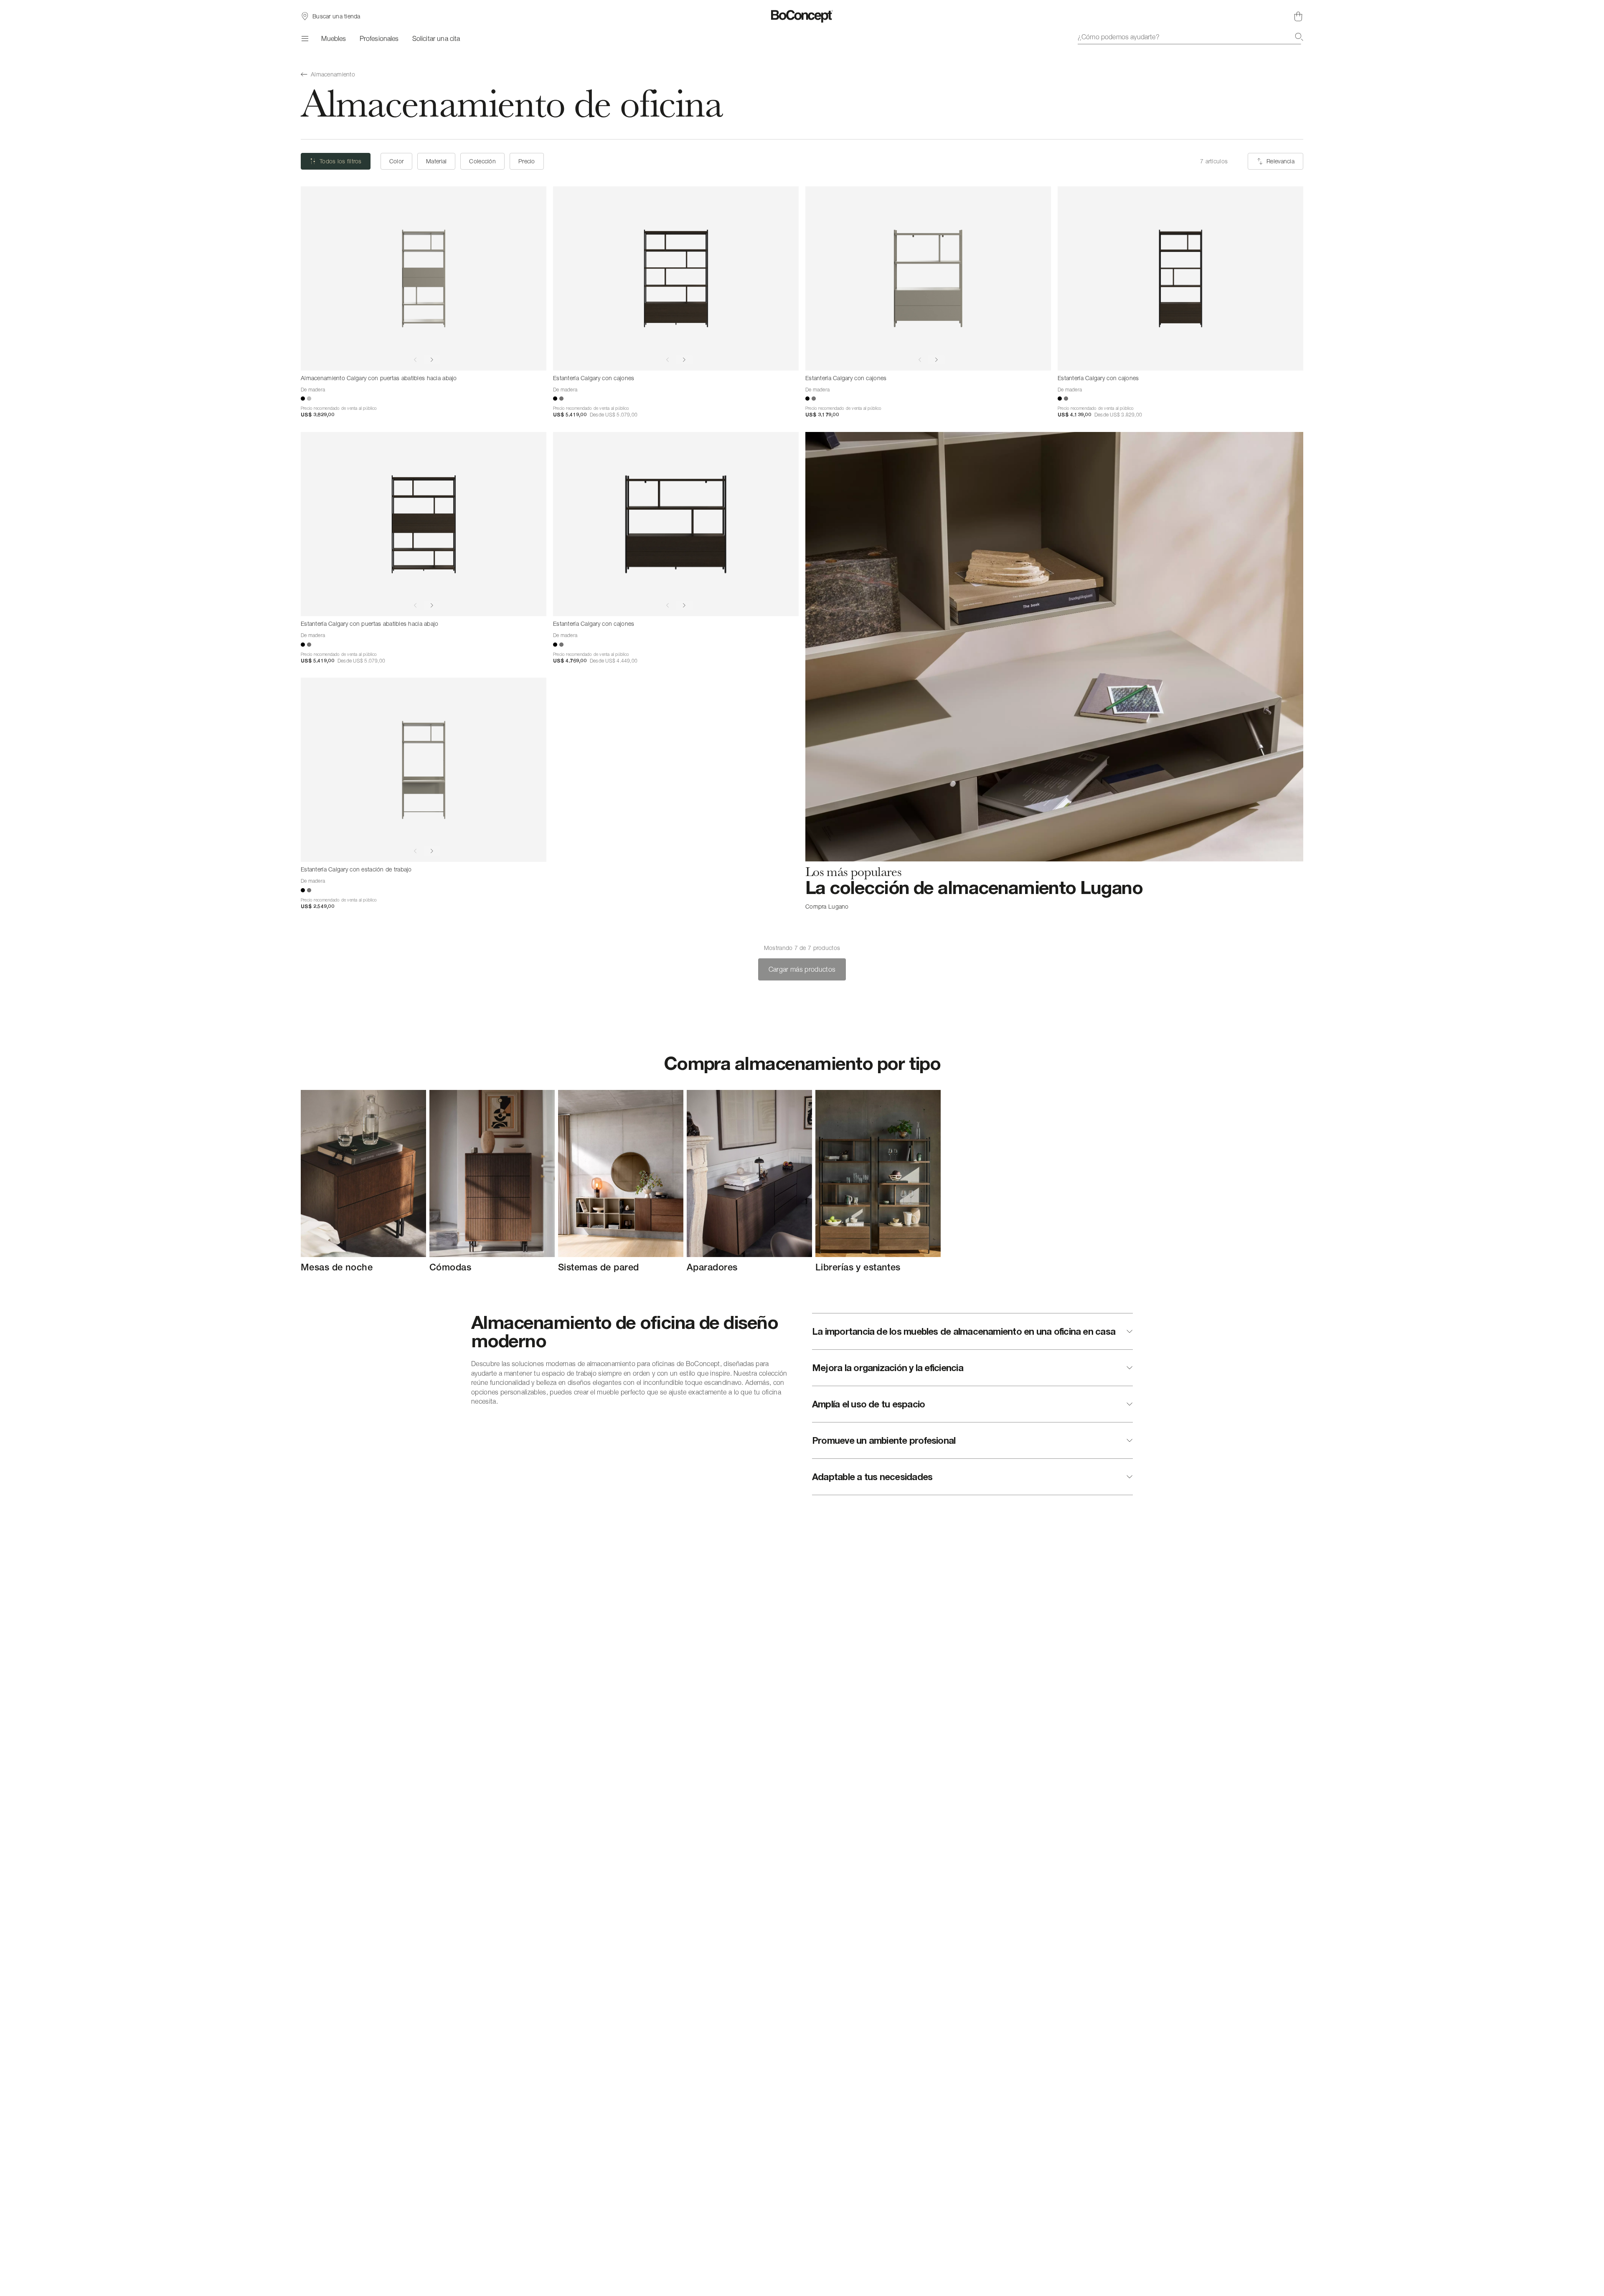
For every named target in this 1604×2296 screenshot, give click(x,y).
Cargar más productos (802, 969)
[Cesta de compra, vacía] (1298, 16)
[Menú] (304, 38)
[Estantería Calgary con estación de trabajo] (424, 770)
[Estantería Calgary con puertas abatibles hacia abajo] (424, 524)
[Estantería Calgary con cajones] (676, 278)
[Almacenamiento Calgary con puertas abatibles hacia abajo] (424, 278)
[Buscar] (1299, 37)
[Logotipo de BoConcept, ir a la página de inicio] (802, 16)
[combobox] (1190, 37)
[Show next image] (432, 360)
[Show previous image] (415, 360)
